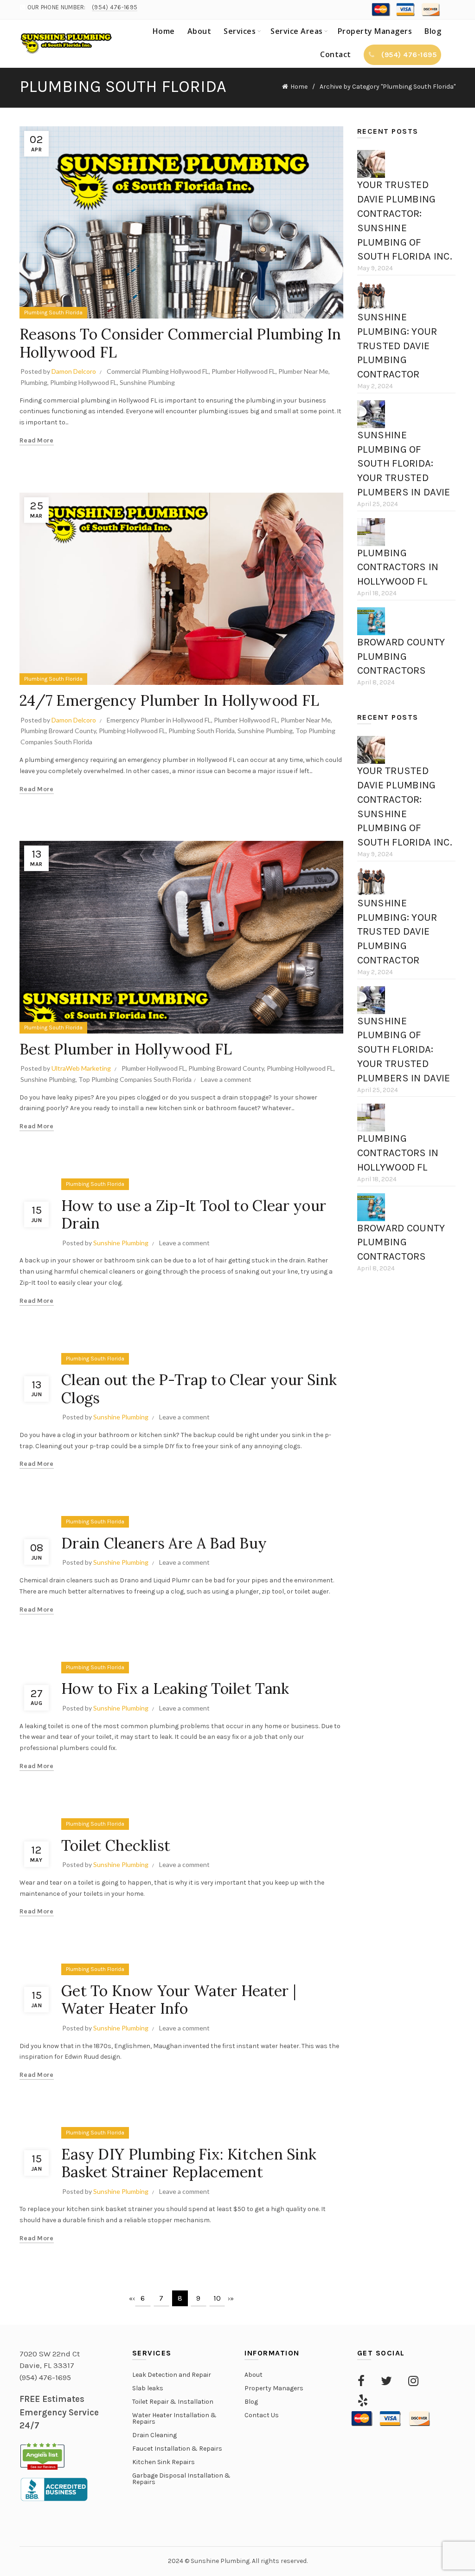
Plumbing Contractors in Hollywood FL (398, 567)
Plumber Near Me (303, 371)
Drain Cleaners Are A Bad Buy (164, 1543)
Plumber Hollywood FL (244, 371)
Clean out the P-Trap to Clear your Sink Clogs (199, 1389)
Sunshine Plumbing (147, 382)
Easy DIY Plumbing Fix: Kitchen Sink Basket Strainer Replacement (189, 2163)
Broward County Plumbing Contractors (401, 657)
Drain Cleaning (154, 2435)
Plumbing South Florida (53, 312)
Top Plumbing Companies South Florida (135, 1079)
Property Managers (375, 31)
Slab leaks (148, 2388)
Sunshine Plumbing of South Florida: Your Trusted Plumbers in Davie (404, 464)
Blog (433, 31)
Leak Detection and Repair (172, 2375)
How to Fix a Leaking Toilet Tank (175, 1688)
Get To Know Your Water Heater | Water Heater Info (179, 2000)
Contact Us (262, 2415)
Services (240, 31)
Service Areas (297, 31)
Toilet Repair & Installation (173, 2402)
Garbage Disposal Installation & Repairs (181, 2479)
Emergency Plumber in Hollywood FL (159, 720)
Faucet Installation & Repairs (177, 2449)
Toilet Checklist (116, 1845)
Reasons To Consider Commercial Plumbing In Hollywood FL (180, 343)
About (199, 31)
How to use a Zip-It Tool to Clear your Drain (194, 1214)
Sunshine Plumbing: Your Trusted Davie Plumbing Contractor (397, 346)
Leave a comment (226, 1079)
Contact (336, 54)
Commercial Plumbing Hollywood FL (158, 371)
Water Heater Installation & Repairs (174, 2418)
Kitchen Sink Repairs (164, 2462)
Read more (37, 440)
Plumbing (34, 382)
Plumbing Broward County (58, 731)
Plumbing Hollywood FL (83, 382)
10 (217, 2298)
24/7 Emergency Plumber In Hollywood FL (169, 700)
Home (164, 31)
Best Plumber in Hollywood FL (126, 1049)
